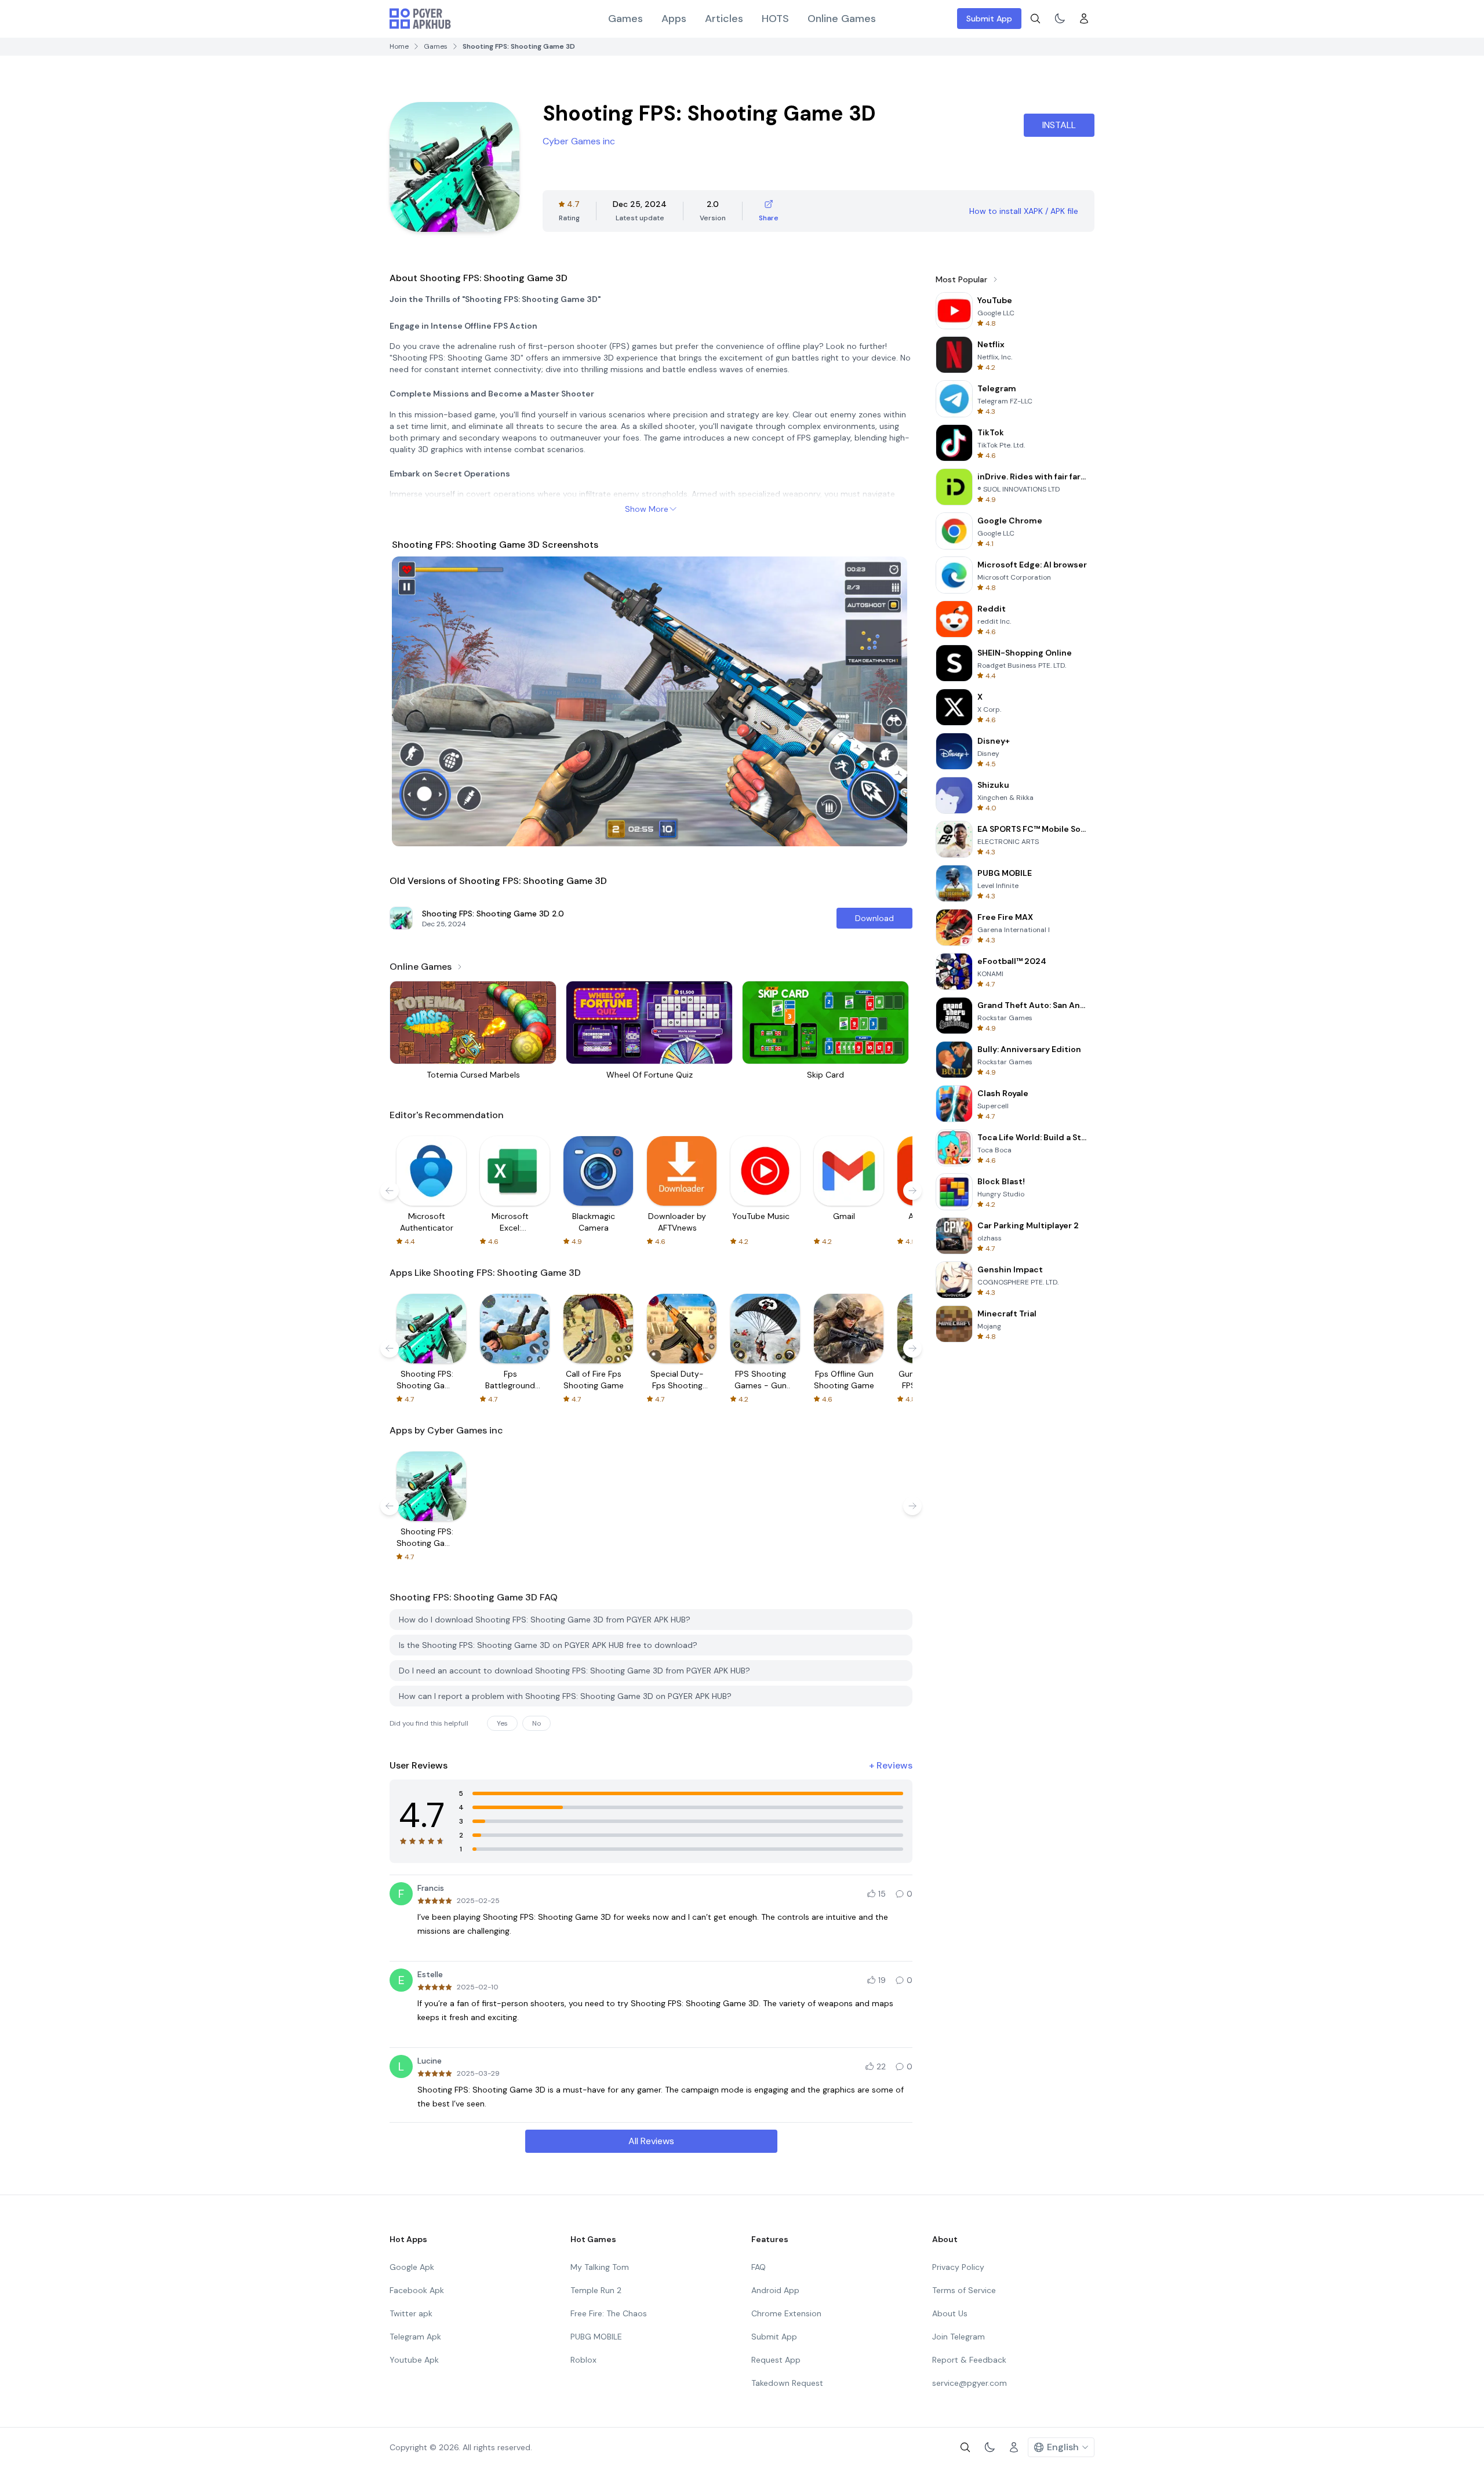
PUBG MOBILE (596, 2337)
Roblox (583, 2360)
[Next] (890, 701)
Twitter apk (411, 2313)
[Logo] (420, 19)
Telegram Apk (415, 2337)
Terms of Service (964, 2290)
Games (625, 19)
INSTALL (1059, 125)
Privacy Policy (958, 2267)
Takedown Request (787, 2383)
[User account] (1084, 19)
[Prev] (412, 701)
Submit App (989, 19)
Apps (674, 19)
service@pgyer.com (970, 2383)
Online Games (842, 19)
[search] (1035, 19)
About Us (950, 2313)
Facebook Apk (417, 2290)
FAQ (759, 2267)
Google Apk (412, 2267)
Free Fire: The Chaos (609, 2313)
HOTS (775, 19)
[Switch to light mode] (1060, 19)
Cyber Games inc (579, 141)
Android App (775, 2290)
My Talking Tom (600, 2267)
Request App (776, 2360)
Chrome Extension (786, 2313)
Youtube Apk (414, 2360)
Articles (724, 19)
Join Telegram (959, 2337)
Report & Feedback (969, 2360)
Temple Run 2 (596, 2290)
